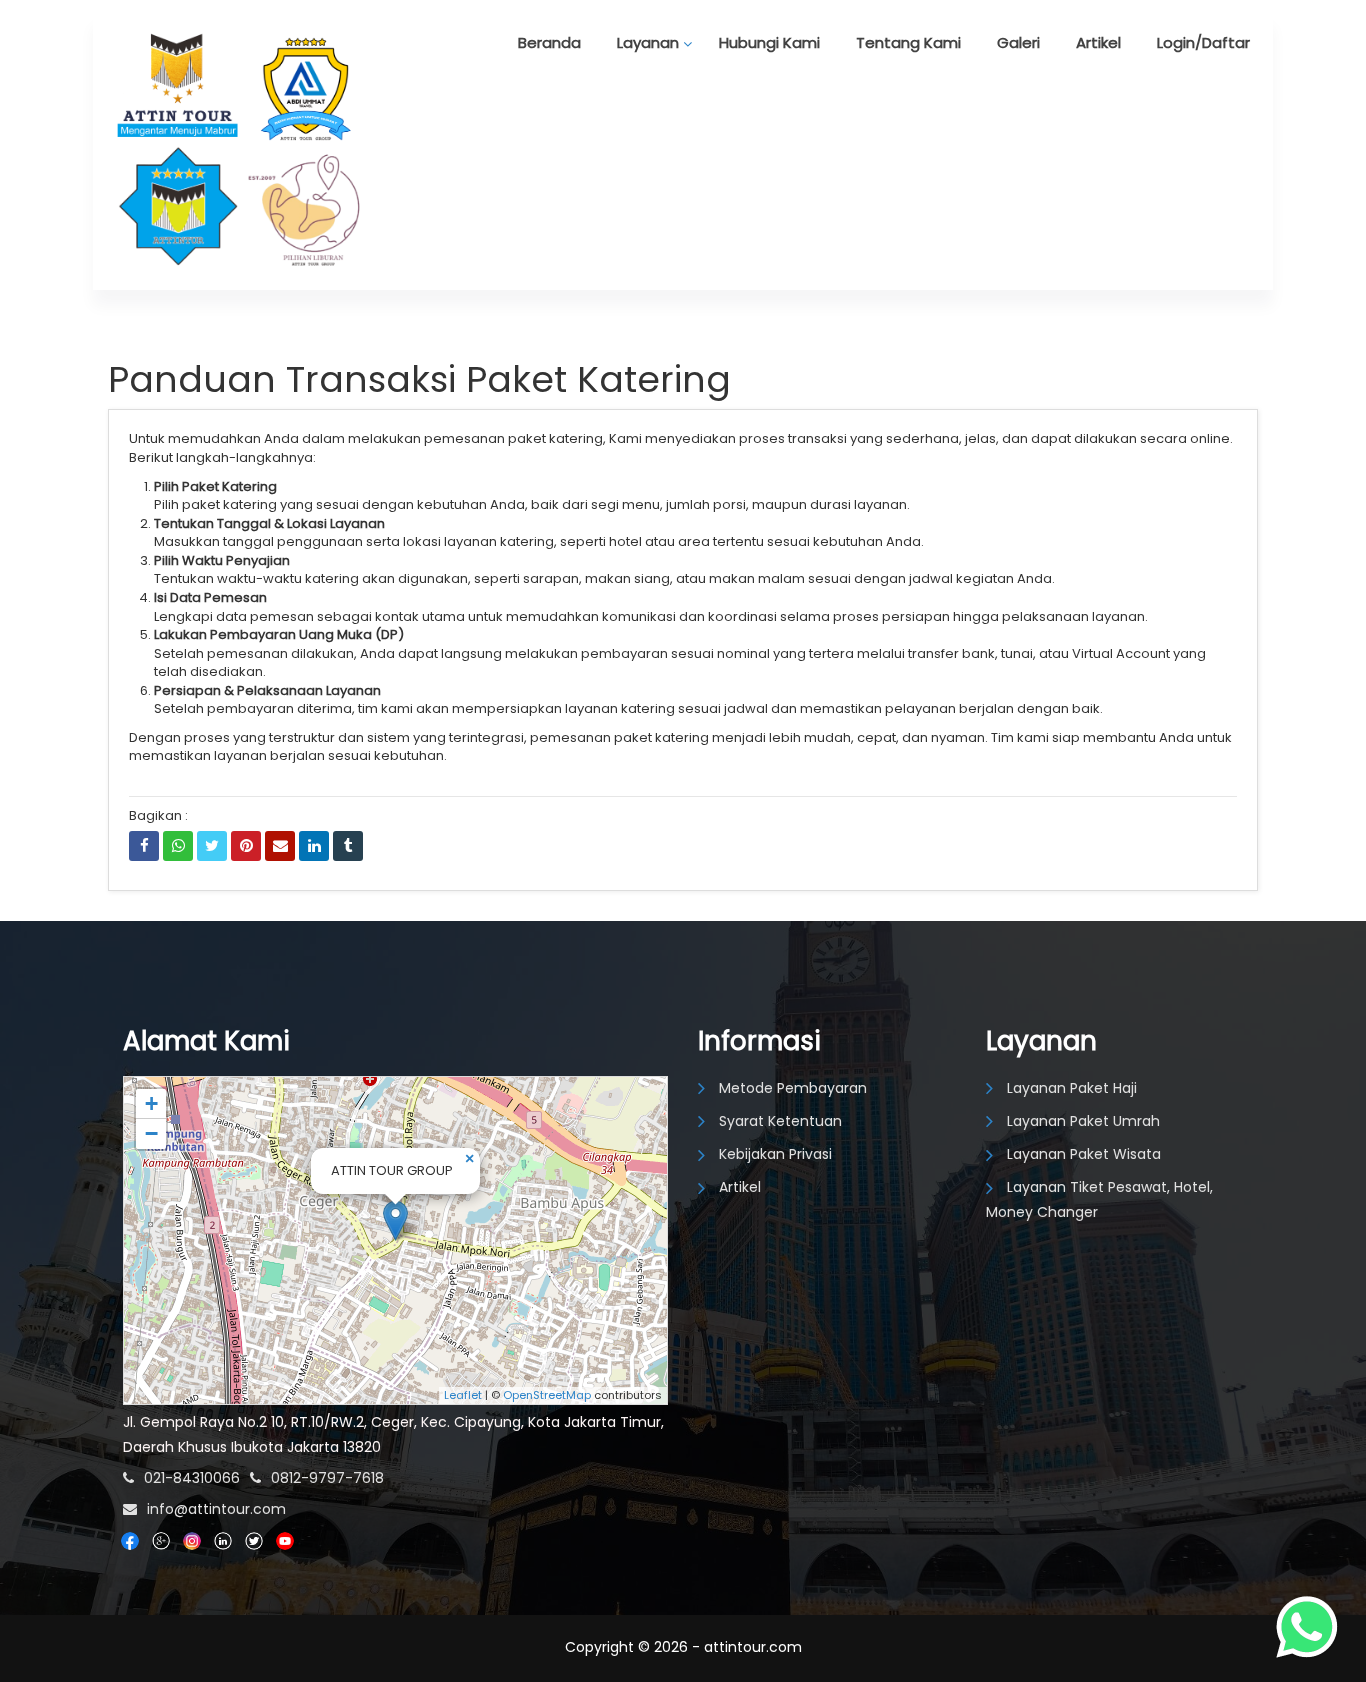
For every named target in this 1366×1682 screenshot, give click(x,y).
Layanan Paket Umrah (1083, 1121)
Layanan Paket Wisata (1084, 1154)
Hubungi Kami (769, 42)
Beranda (549, 42)
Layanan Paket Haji (1072, 1088)
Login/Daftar (1203, 42)
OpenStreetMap (547, 1395)
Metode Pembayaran (793, 1088)
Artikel (1098, 42)
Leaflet (463, 1395)
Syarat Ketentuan (780, 1121)
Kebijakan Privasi (775, 1154)
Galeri (1018, 42)
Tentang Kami (908, 42)
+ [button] (151, 1103)
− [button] (151, 1133)
